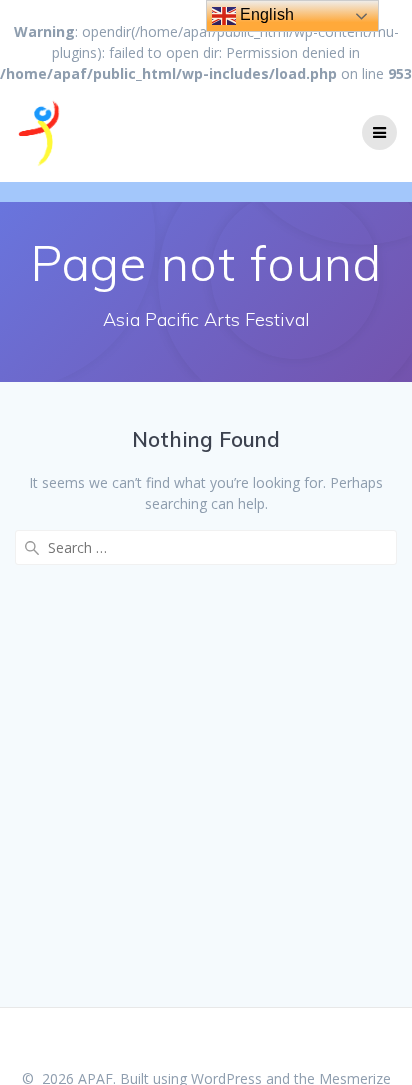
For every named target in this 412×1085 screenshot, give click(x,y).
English (265, 14)
